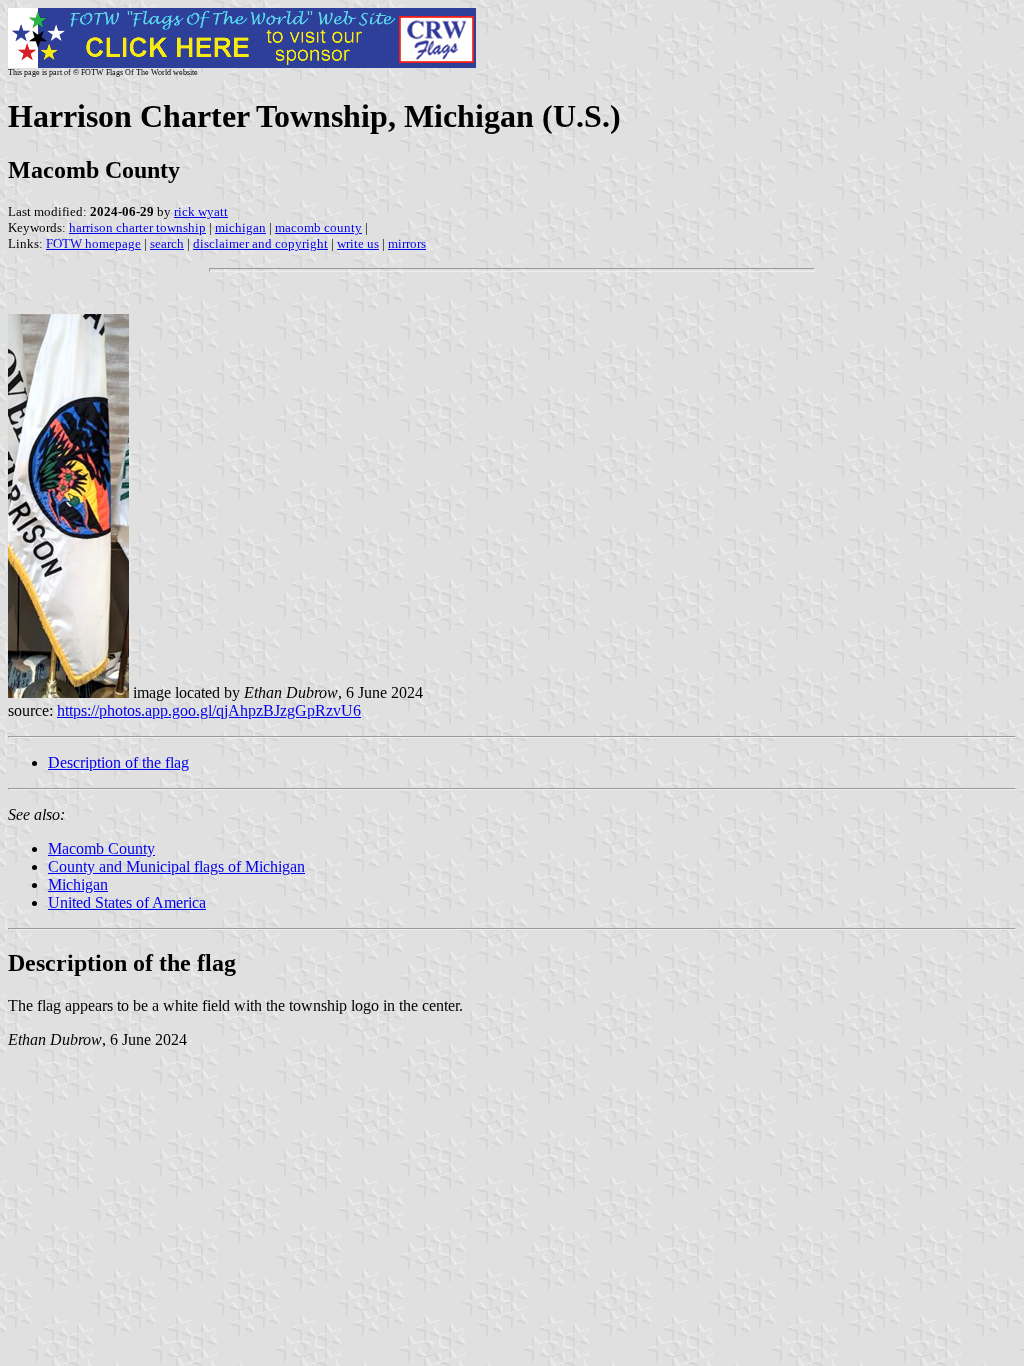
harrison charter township (137, 227)
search (167, 243)
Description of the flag (118, 762)
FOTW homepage (93, 243)
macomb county (318, 227)
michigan (240, 227)
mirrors (407, 243)
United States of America (127, 902)
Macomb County (101, 848)
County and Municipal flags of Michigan (176, 866)
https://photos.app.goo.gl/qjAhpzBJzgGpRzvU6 (209, 710)
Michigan (78, 884)
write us (358, 243)
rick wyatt (201, 211)
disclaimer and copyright (260, 243)
